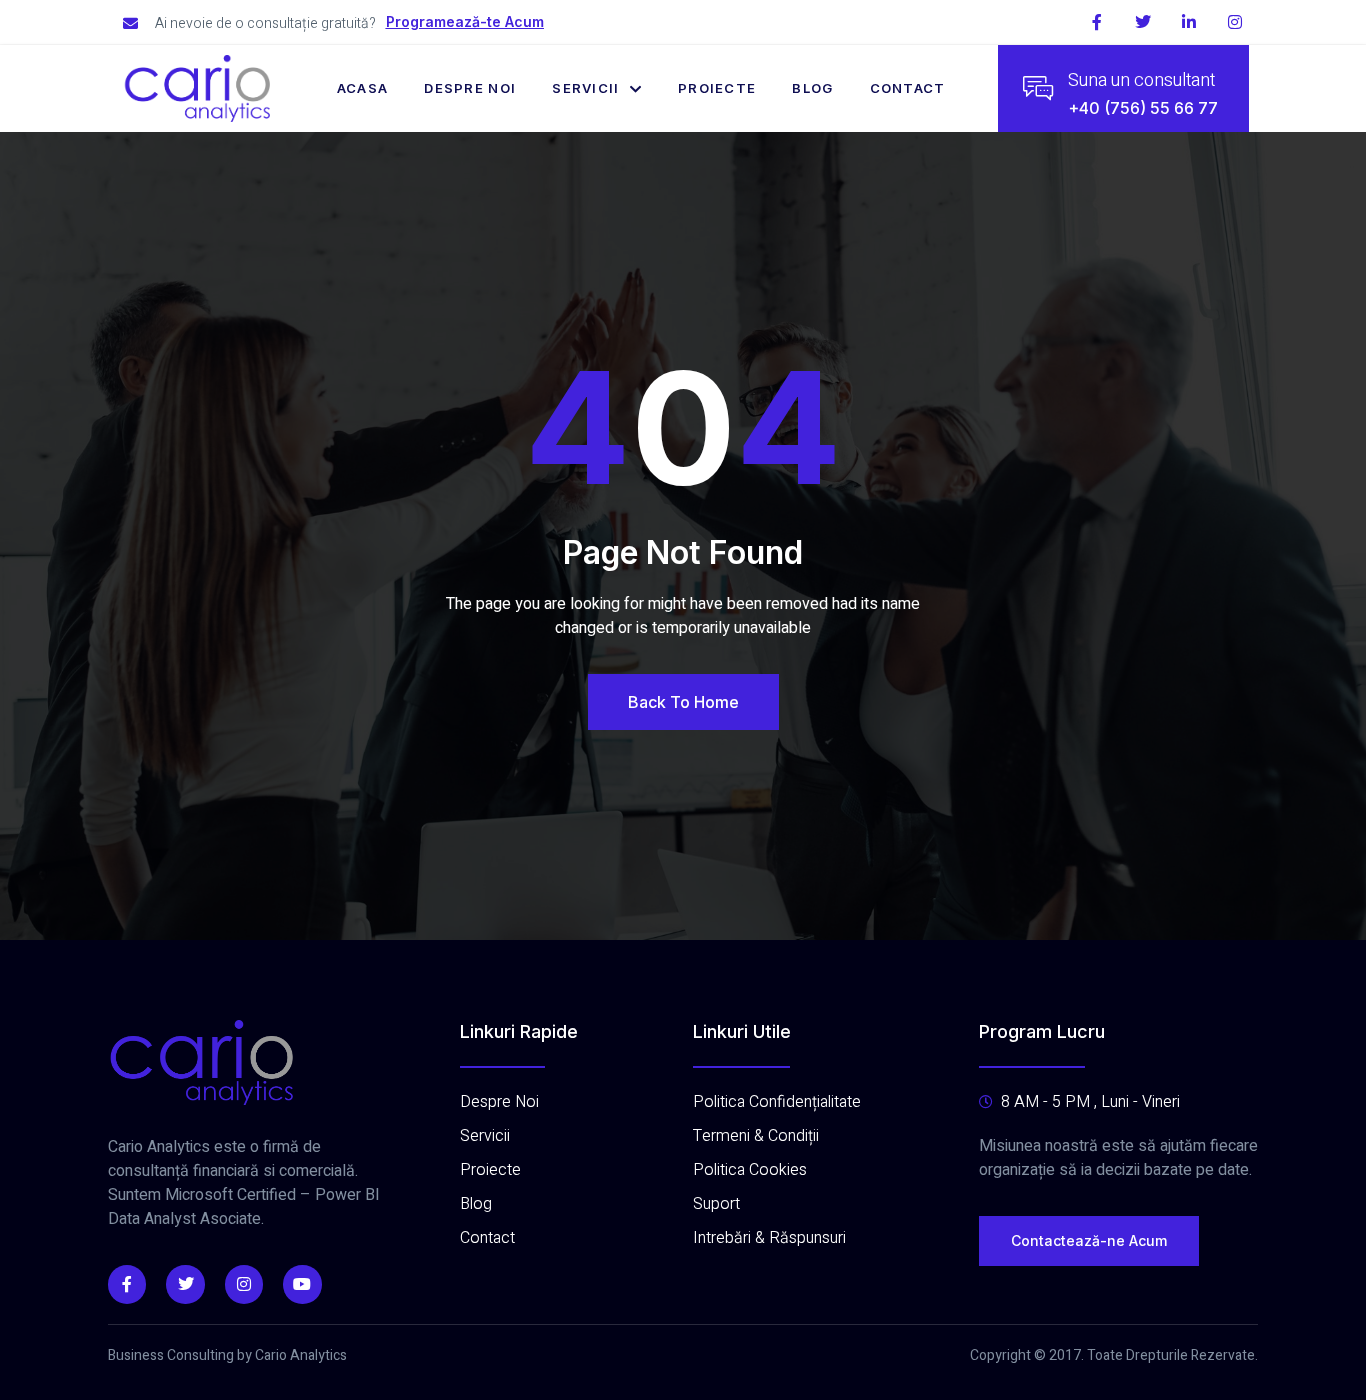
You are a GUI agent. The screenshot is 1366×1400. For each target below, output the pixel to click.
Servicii (585, 88)
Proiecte (717, 88)
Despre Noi (470, 88)
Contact (908, 88)
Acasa (363, 88)
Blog (812, 88)
